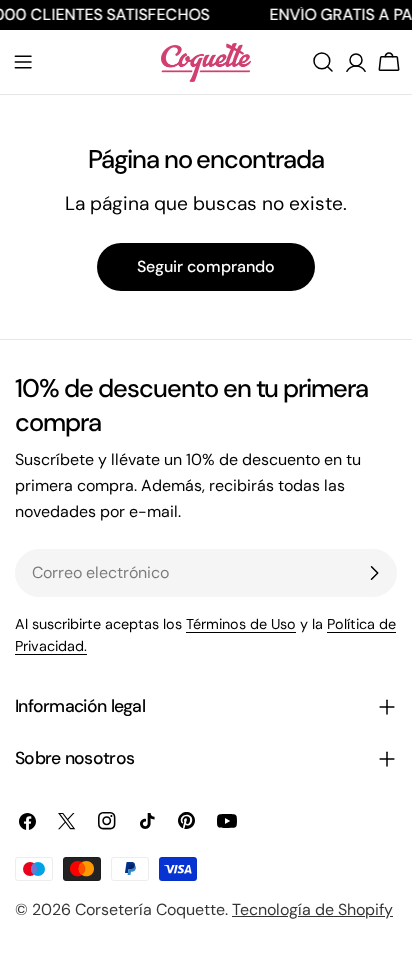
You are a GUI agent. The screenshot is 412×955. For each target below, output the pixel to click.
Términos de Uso (241, 624)
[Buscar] (323, 62)
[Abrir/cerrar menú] (23, 62)
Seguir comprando (206, 266)
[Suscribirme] (374, 573)
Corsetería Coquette (150, 909)
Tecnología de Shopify (312, 909)
